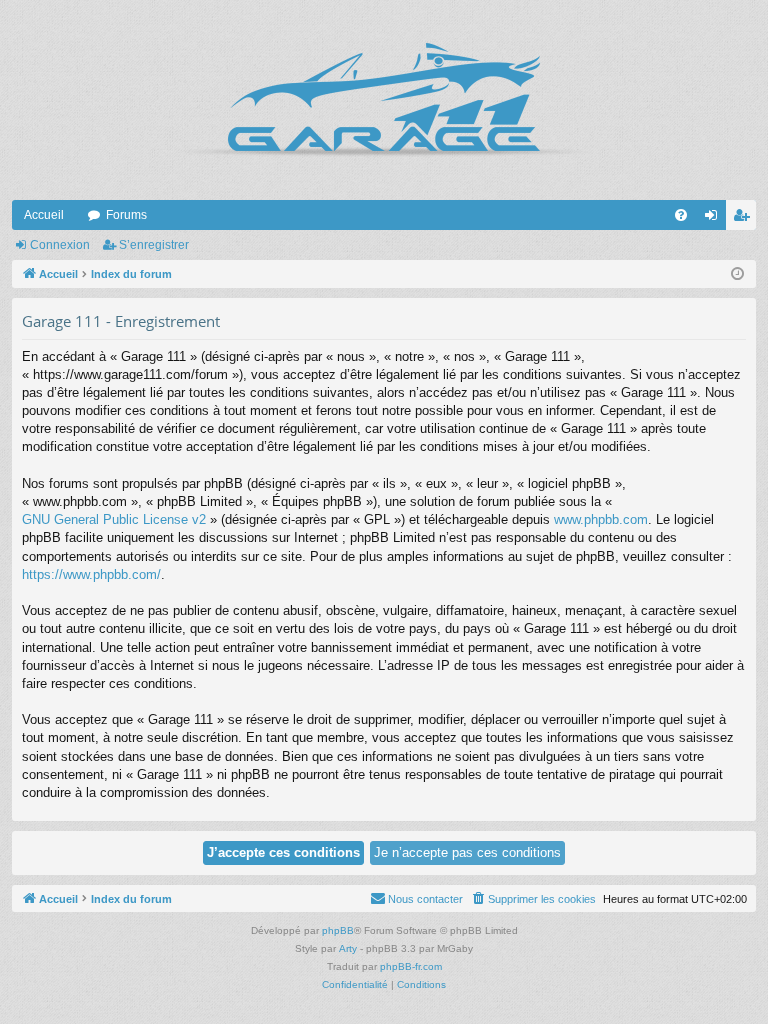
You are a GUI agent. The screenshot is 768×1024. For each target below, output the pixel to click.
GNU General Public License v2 (114, 519)
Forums (126, 215)
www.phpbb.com (601, 519)
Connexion (60, 245)
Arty (348, 948)
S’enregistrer (154, 245)
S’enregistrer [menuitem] (745, 219)
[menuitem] (681, 215)
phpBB (338, 930)
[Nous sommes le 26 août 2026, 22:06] (737, 274)
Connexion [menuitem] (715, 219)
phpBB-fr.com (411, 966)
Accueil (44, 215)
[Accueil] (384, 100)
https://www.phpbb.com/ (91, 574)
